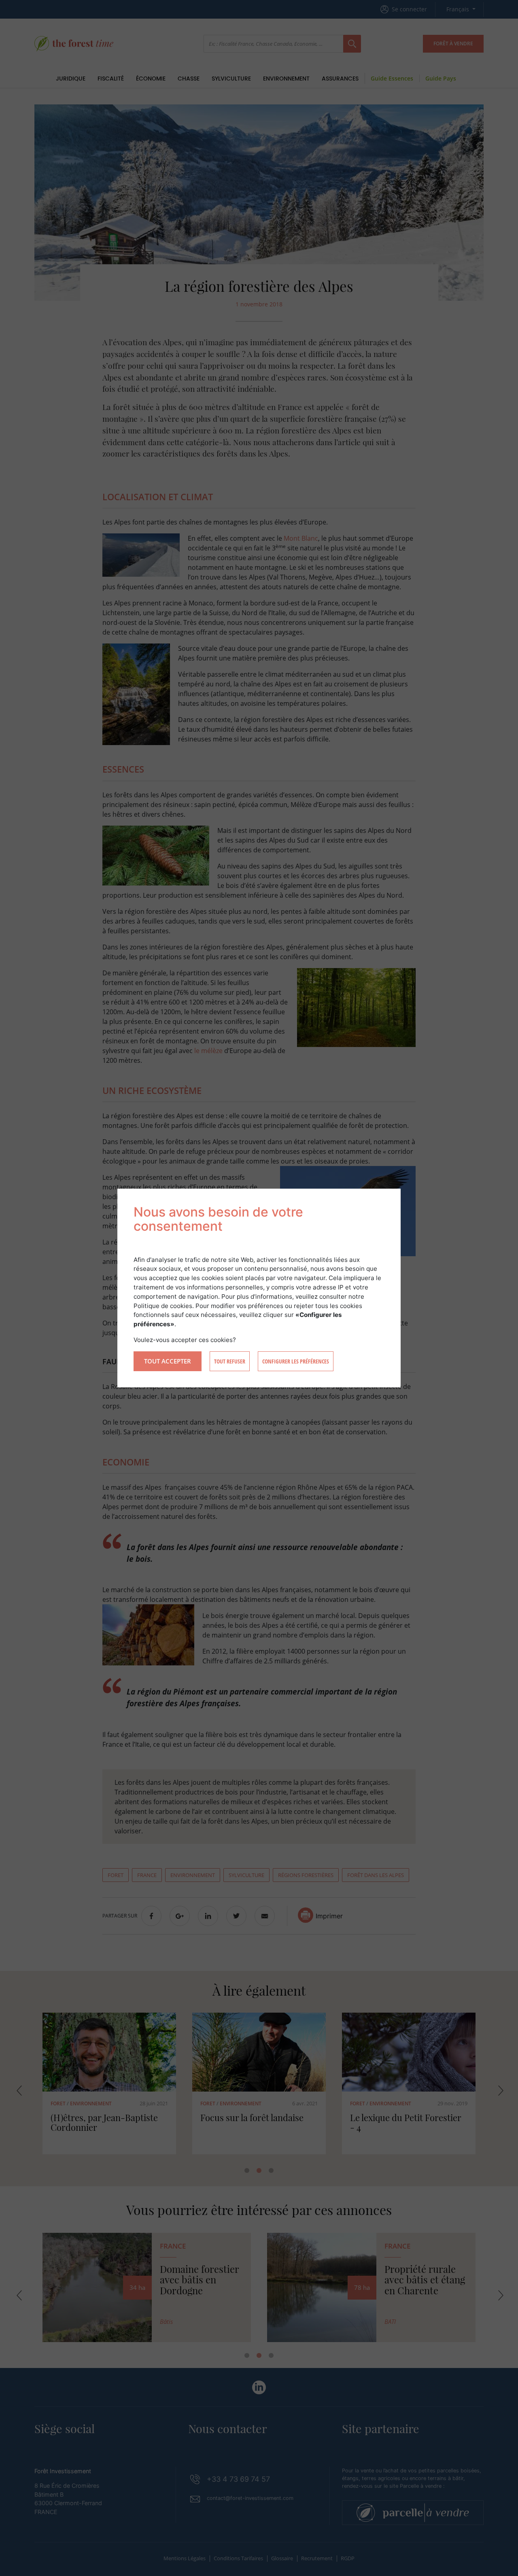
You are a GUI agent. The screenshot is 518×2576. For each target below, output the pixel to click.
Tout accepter (168, 1361)
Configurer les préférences (296, 1361)
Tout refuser (230, 1361)
